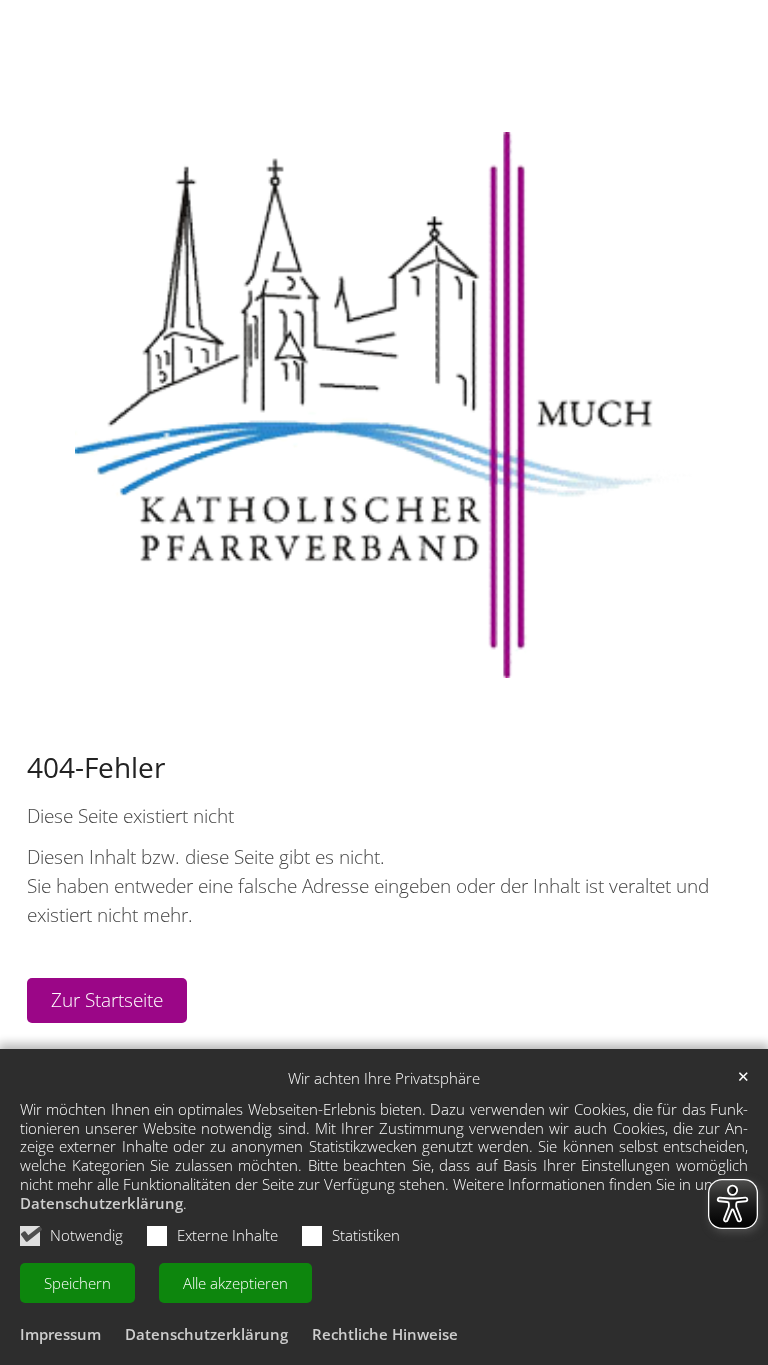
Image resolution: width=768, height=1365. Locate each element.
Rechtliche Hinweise (385, 1334)
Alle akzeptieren (235, 1283)
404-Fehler (96, 767)
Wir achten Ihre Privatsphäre (384, 1078)
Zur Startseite (107, 999)
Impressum (60, 1334)
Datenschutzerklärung (101, 1203)
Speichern (77, 1283)
